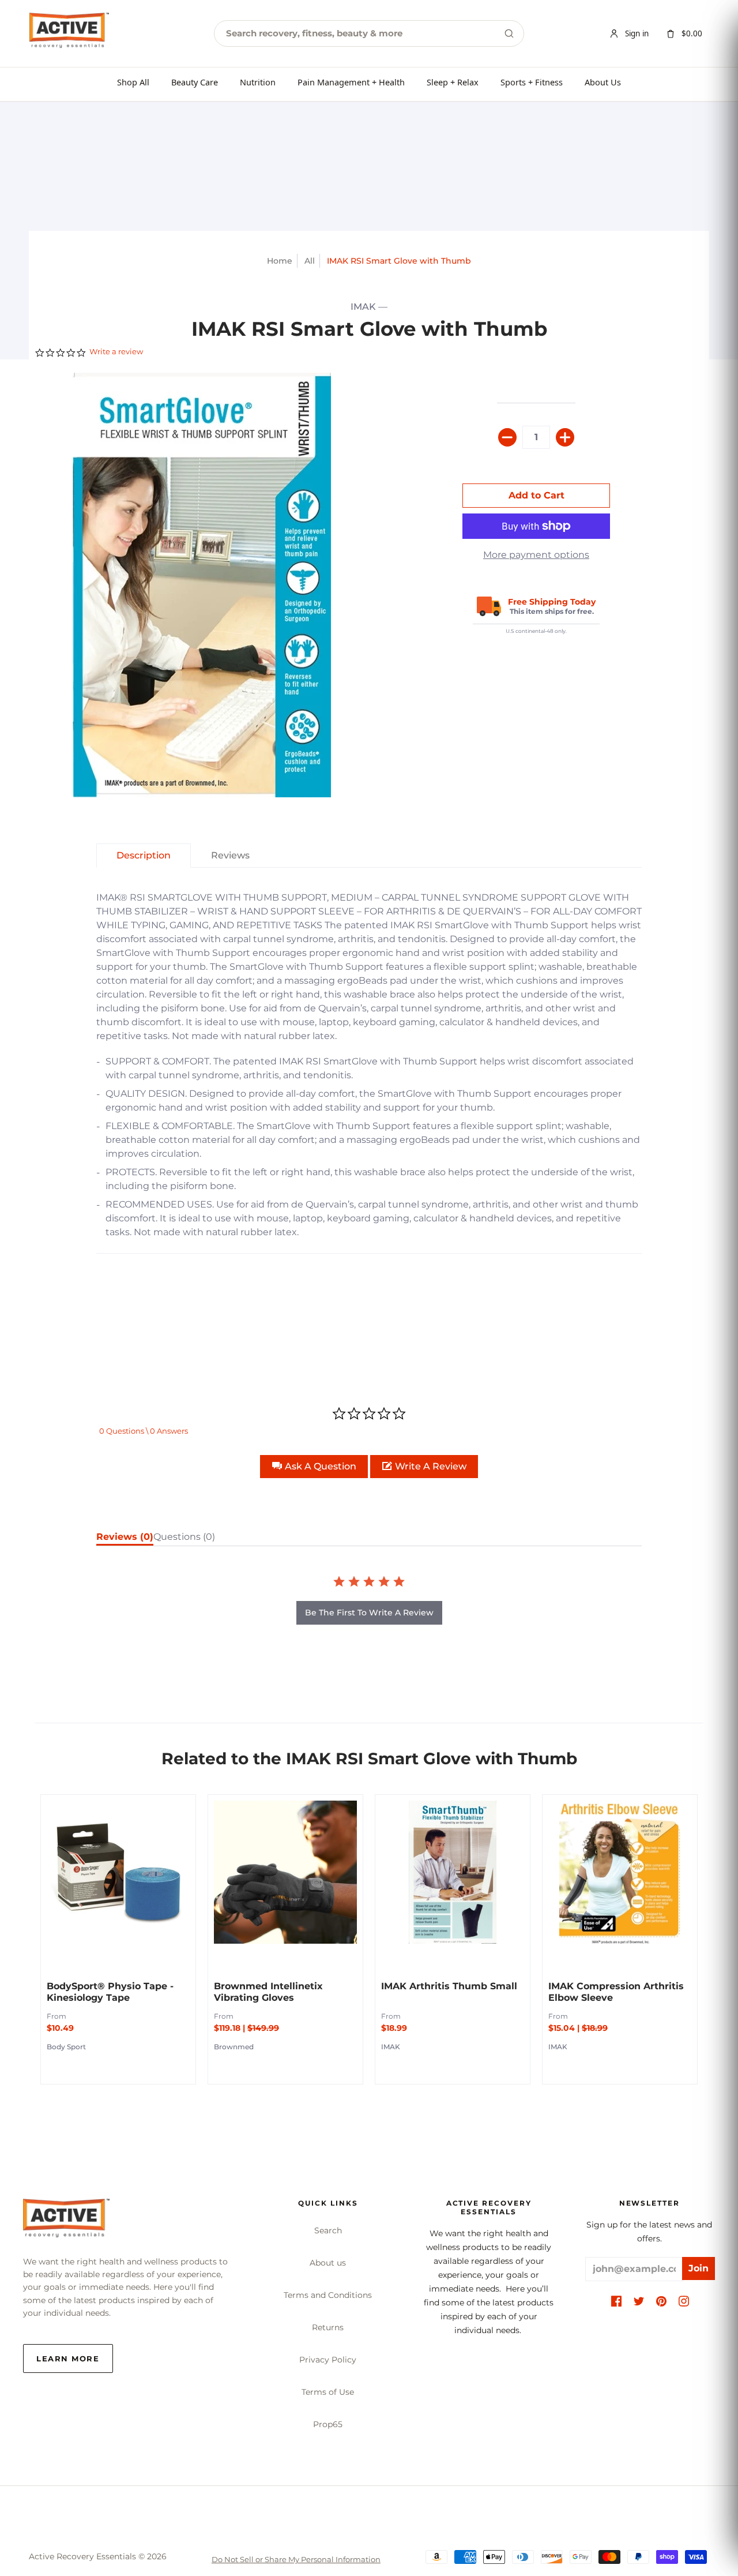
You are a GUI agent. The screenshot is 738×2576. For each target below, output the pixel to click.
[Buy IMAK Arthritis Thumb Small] (453, 1872)
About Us (603, 82)
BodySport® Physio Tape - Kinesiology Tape (110, 1992)
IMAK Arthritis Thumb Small (449, 1986)
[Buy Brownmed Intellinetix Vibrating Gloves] (285, 1872)
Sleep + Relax (453, 82)
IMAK (363, 307)
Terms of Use (328, 2392)
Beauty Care (195, 82)
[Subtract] (507, 437)
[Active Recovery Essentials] (66, 2221)
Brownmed (234, 2047)
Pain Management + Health (351, 82)
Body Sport (66, 2047)
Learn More (68, 2358)
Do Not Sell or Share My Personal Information (296, 2559)
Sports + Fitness (532, 82)
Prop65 (328, 2424)
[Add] (565, 437)
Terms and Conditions (328, 2295)
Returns (328, 2327)
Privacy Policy (328, 2360)
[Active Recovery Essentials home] (69, 33)
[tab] (144, 856)
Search (328, 2230)
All (310, 261)
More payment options (536, 555)
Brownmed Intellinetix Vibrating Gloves (268, 1992)
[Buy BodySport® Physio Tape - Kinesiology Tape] (118, 1872)
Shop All (133, 82)
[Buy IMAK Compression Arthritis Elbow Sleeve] (620, 1872)
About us (328, 2263)
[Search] (509, 33)
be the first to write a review (369, 1613)
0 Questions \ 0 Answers (144, 1431)
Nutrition (258, 82)
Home (280, 261)
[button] (314, 1467)
